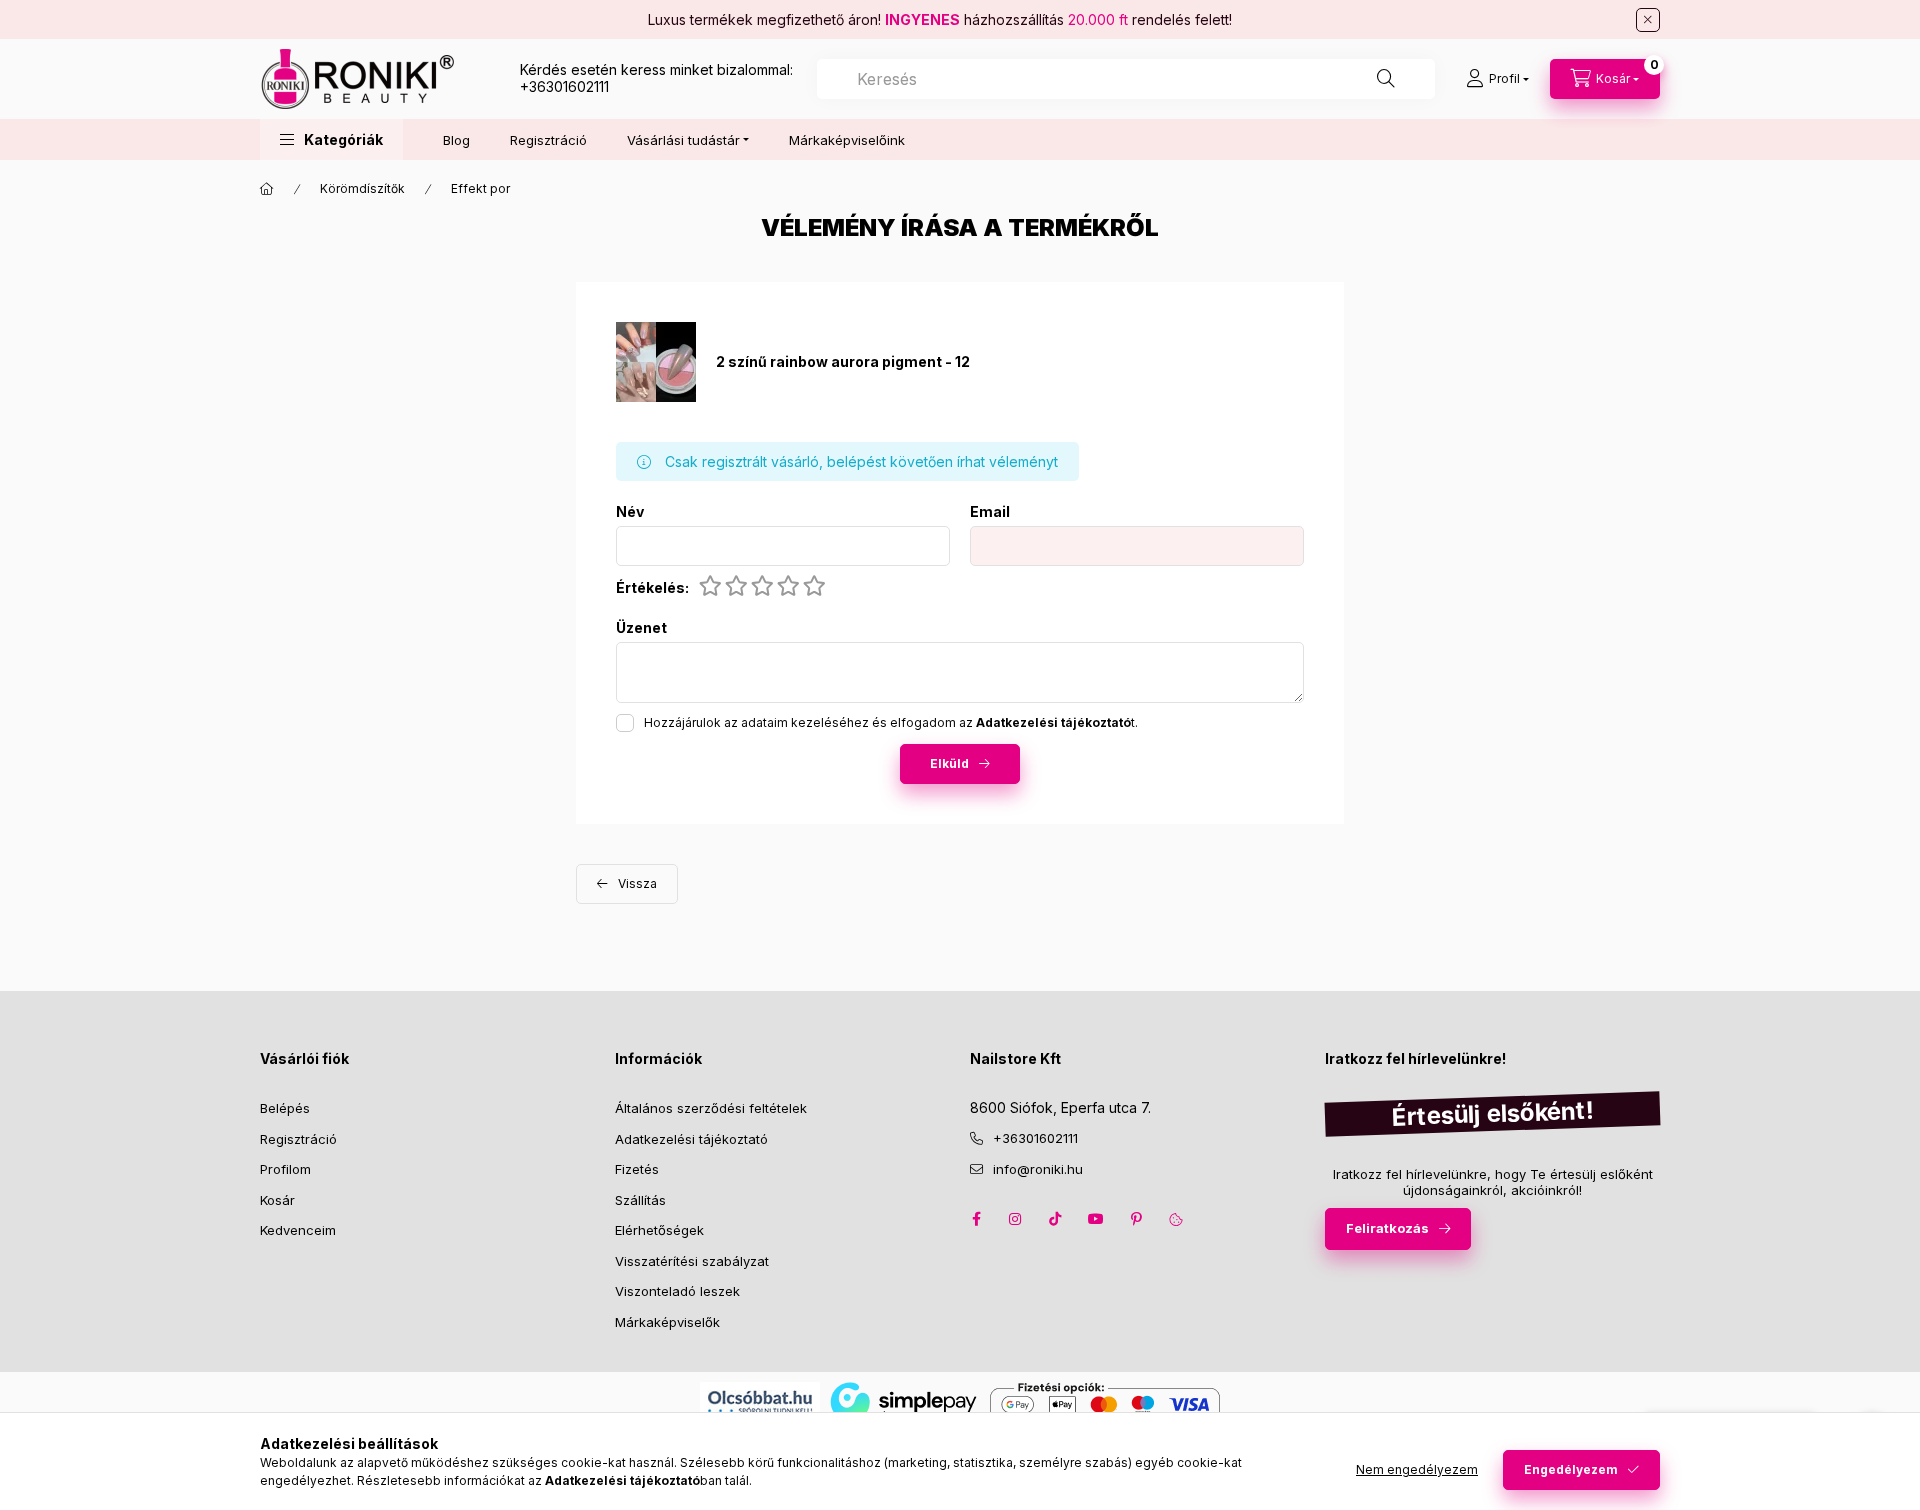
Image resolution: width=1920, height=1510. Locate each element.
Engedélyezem (1571, 1469)
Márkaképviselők (667, 1322)
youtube (1096, 1219)
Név (630, 512)
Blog (456, 140)
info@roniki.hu (1038, 1169)
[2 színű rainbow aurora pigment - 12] (656, 360)
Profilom (285, 1169)
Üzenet (641, 628)
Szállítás (640, 1200)
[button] (331, 139)
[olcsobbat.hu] (760, 1400)
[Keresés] (1386, 79)
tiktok (1056, 1219)
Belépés (285, 1108)
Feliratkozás (1387, 1228)
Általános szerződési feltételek (711, 1108)
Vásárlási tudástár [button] (683, 140)
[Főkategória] (267, 189)
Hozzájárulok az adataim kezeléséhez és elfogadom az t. (891, 722)
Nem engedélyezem (1417, 1469)
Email (990, 512)
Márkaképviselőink (847, 140)
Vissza (637, 883)
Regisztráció (548, 140)
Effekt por (480, 188)
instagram (1016, 1219)
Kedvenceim (298, 1230)
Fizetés (637, 1169)
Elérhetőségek (659, 1230)
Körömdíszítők (362, 188)
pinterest (1136, 1219)
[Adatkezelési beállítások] (1176, 1219)
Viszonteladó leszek (677, 1291)
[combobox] (1126, 79)
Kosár (277, 1200)
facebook (976, 1219)
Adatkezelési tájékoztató (691, 1139)
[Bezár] (1648, 20)
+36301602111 (564, 86)
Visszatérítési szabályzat (692, 1261)
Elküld (949, 763)
